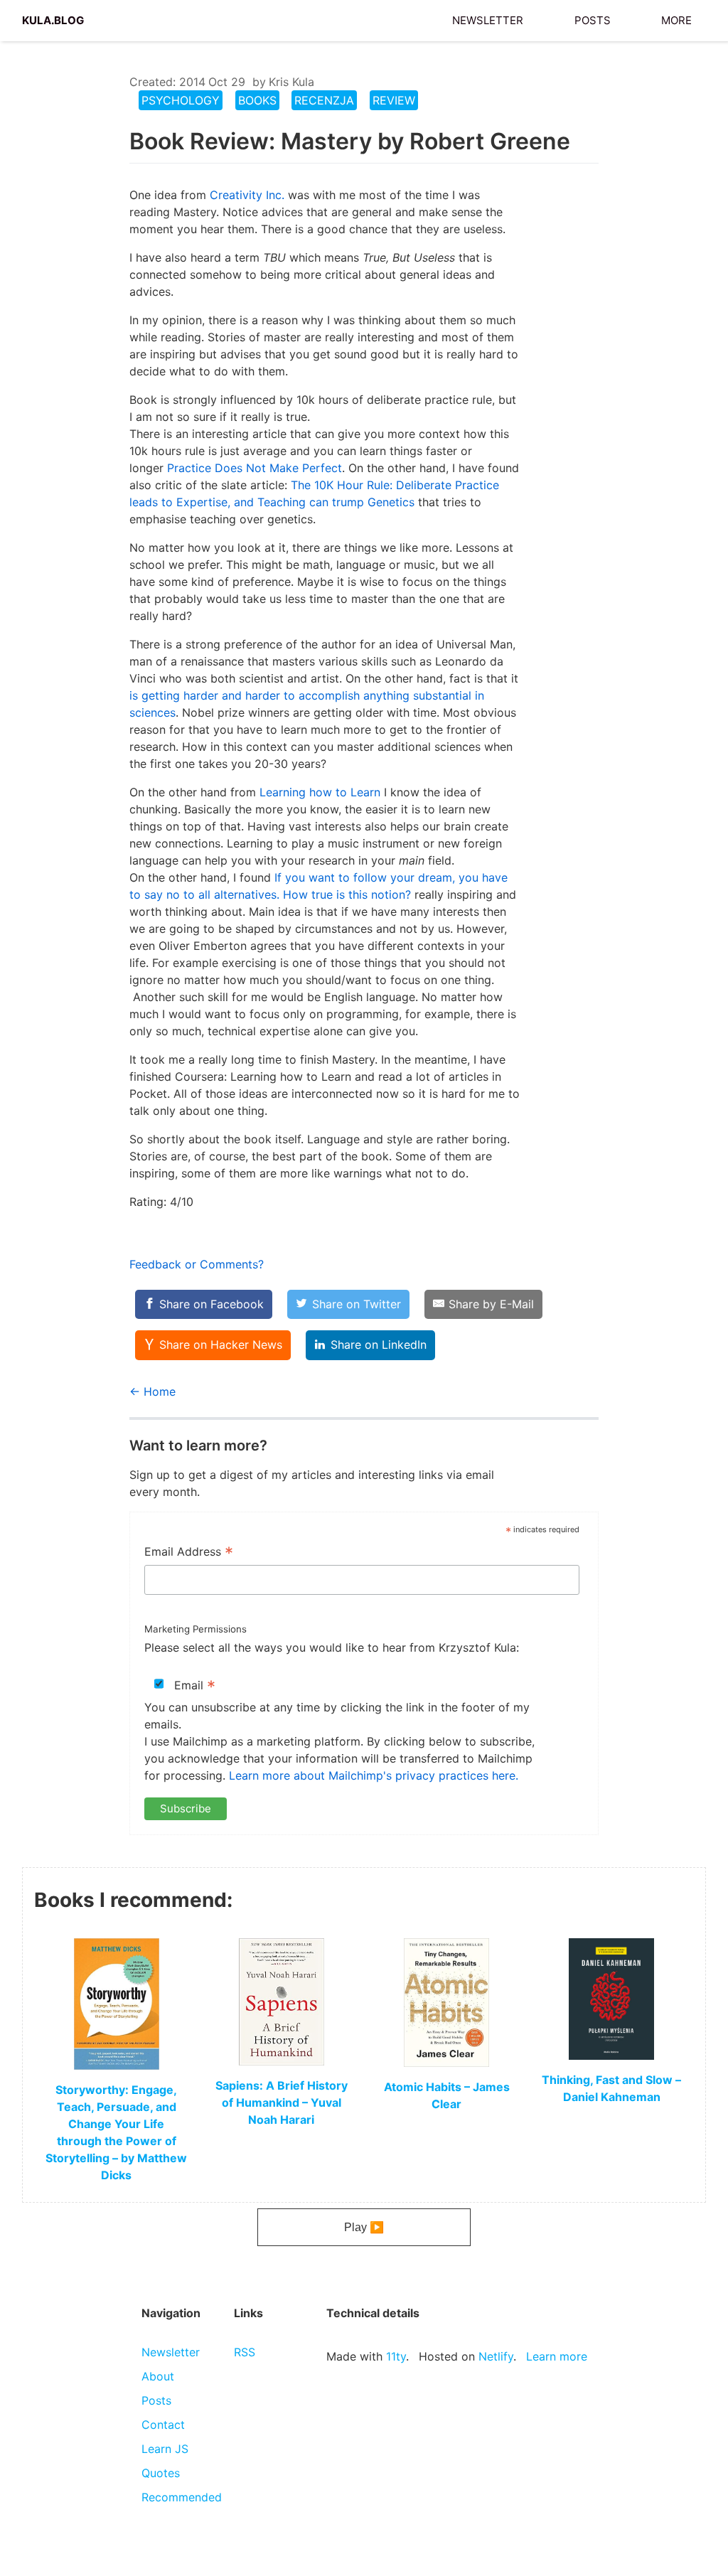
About (158, 2376)
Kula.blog (53, 18)
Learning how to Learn (320, 792)
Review (394, 100)
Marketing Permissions (196, 1629)
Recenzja (324, 100)
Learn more (557, 2356)
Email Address (189, 1553)
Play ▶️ (364, 2227)
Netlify (496, 2356)
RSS (245, 2352)
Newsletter (488, 18)
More (676, 18)
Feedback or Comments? (197, 1264)
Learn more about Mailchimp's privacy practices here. (374, 1775)
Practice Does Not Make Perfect (255, 468)
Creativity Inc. (247, 195)
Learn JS (165, 2449)
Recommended (182, 2497)
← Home (152, 1391)
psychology (181, 100)
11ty (396, 2356)
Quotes (161, 2473)
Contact (163, 2425)
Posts (593, 18)
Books (257, 100)
